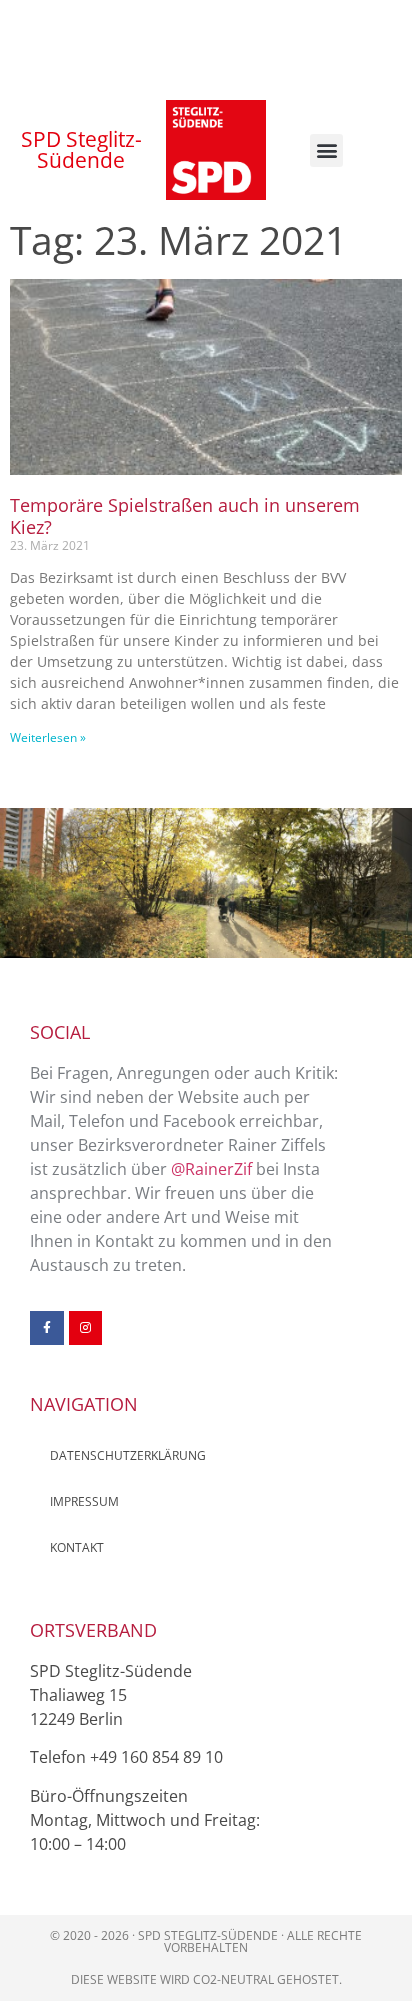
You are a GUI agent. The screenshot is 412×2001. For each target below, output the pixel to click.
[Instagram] (86, 1328)
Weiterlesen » (48, 737)
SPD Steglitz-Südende (81, 149)
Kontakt (77, 1547)
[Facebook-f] (47, 1328)
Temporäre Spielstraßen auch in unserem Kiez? (185, 516)
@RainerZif (211, 1169)
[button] (326, 150)
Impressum (84, 1501)
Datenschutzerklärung (128, 1455)
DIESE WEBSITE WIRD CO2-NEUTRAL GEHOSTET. (206, 1979)
